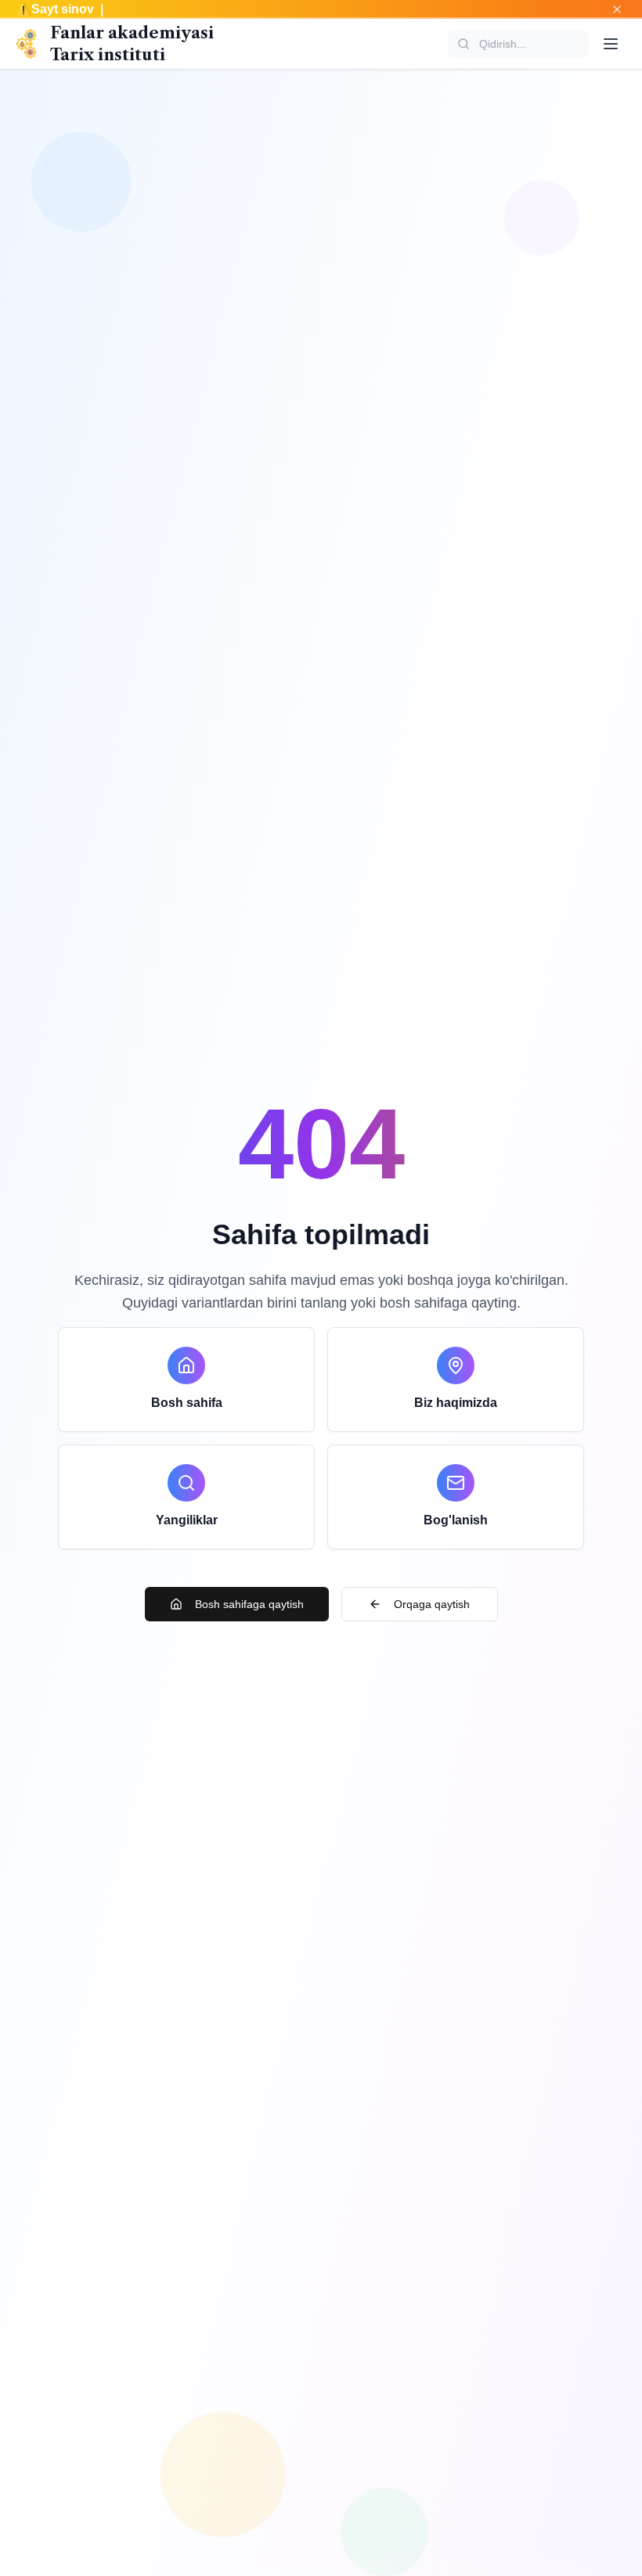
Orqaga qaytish (432, 1604)
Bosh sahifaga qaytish (249, 1604)
